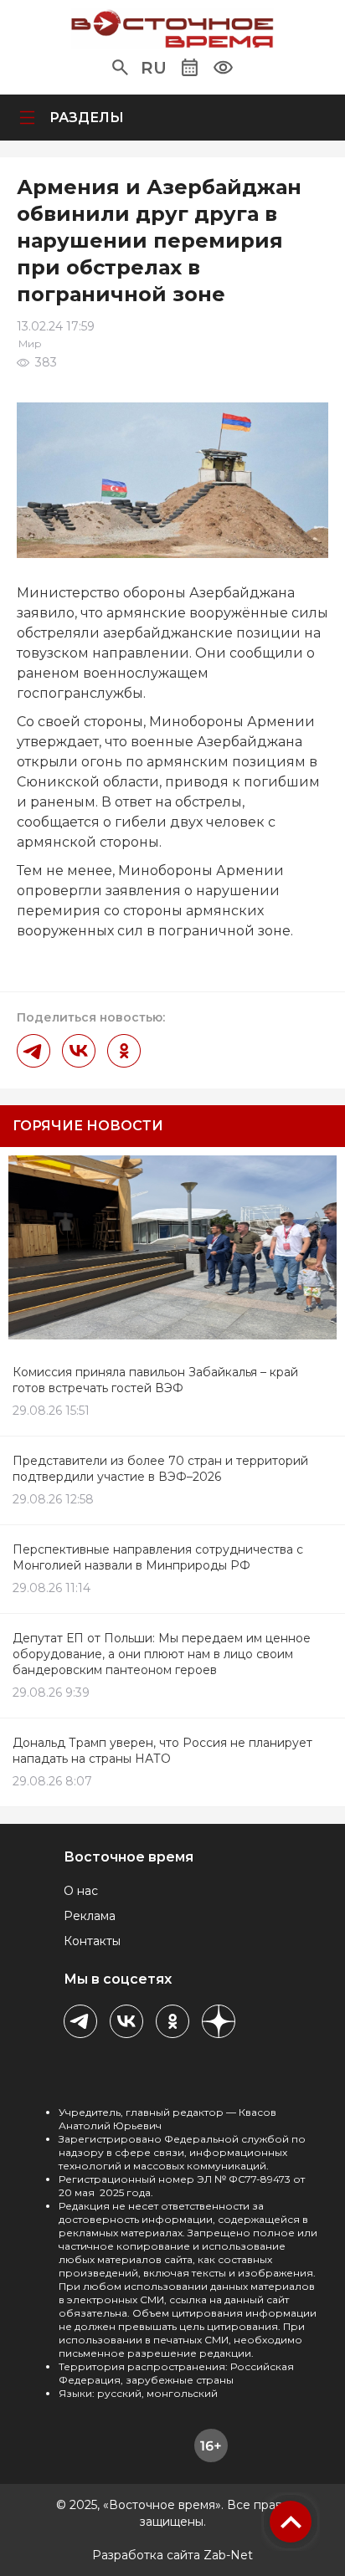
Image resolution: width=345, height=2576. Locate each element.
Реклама (90, 1916)
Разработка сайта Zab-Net (172, 2555)
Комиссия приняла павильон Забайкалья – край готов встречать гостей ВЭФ (155, 1380)
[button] (120, 68)
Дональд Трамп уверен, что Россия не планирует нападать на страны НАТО (162, 1751)
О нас (81, 1891)
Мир (30, 343)
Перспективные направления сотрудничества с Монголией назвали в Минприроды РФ (158, 1557)
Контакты (92, 1941)
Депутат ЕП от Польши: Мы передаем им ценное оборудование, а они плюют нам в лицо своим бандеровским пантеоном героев (162, 1654)
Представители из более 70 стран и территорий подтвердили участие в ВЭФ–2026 (160, 1469)
